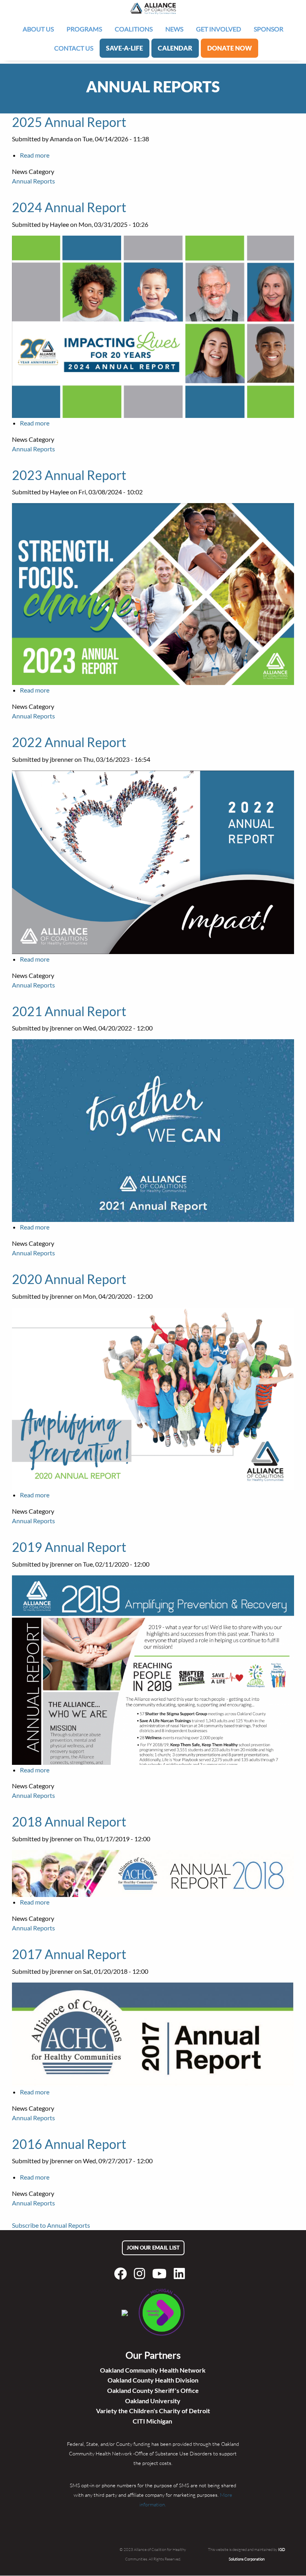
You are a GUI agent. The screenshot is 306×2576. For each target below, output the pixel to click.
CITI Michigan (153, 2421)
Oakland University (153, 2401)
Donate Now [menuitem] (229, 48)
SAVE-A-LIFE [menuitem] (125, 48)
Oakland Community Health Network (153, 2370)
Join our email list (153, 2248)
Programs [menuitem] (84, 29)
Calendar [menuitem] (175, 48)
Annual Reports (33, 181)
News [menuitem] (174, 29)
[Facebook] (122, 2274)
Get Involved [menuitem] (219, 29)
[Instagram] (141, 2274)
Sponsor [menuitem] (269, 29)
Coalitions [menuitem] (134, 29)
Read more (35, 155)
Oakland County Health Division (153, 2380)
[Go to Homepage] (153, 8)
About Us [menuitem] (38, 29)
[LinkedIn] (181, 2274)
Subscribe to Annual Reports (51, 2225)
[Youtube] (161, 2274)
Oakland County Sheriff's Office (153, 2390)
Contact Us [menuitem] (74, 48)
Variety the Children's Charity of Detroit (153, 2411)
